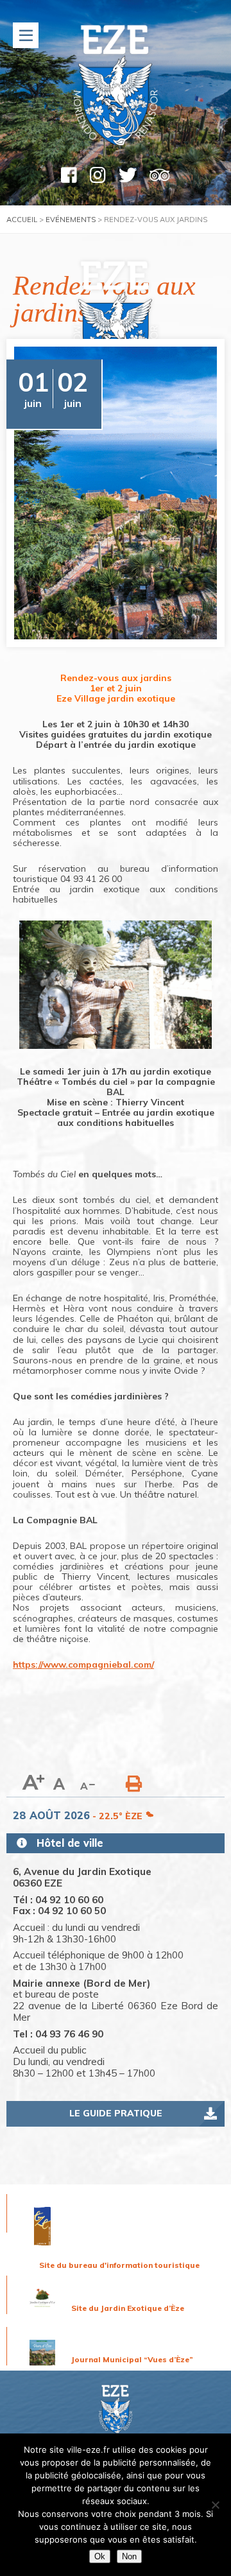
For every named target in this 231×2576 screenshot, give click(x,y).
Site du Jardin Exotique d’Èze (128, 2308)
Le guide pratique (116, 2113)
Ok (100, 2556)
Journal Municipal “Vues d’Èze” (132, 2359)
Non (129, 2556)
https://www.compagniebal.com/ (83, 1664)
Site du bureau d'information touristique (119, 2265)
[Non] (215, 2505)
